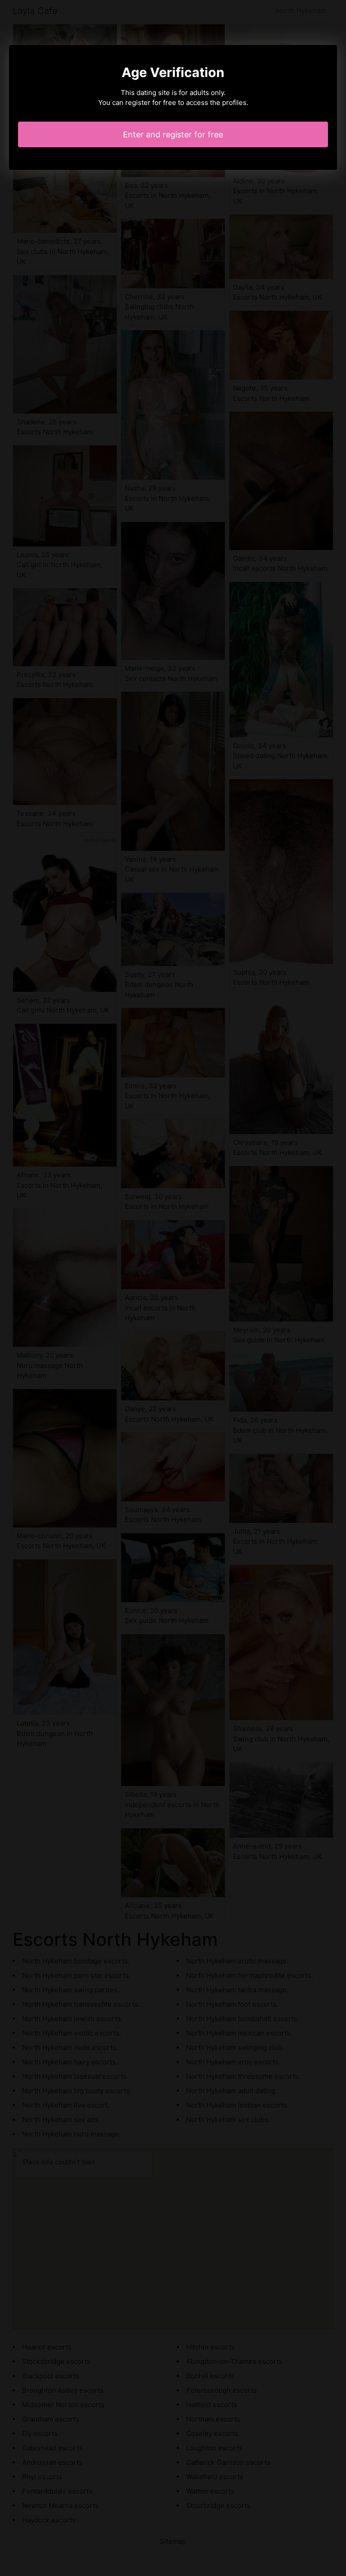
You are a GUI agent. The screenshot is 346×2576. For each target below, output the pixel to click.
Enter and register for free (173, 134)
